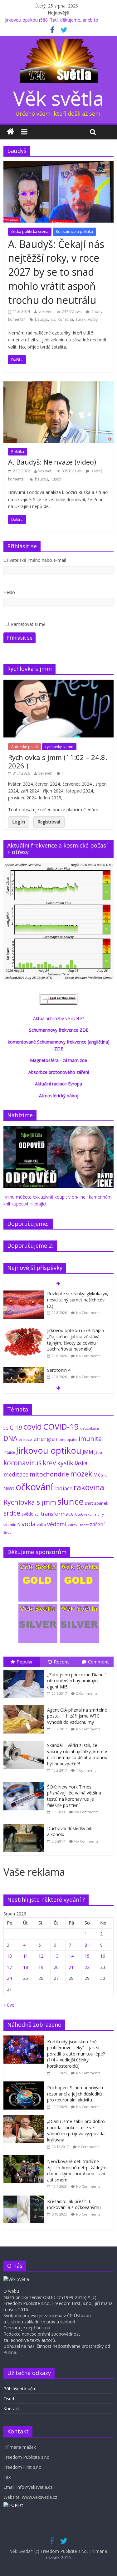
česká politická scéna (30, 231)
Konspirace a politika (74, 231)
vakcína (90, 1514)
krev (49, 1463)
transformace (57, 1514)
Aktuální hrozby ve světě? (58, 1018)
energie (44, 1439)
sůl (37, 1514)
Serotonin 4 (59, 1370)
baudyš (41, 319)
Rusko (56, 479)
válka (41, 1525)
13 (56, 1956)
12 (41, 1956)
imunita (90, 1438)
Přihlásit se (19, 638)
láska (81, 1463)
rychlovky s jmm (59, 747)
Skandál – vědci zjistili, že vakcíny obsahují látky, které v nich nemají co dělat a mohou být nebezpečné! (77, 1754)
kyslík (65, 1463)
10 (9, 1956)
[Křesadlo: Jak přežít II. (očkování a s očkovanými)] (25, 2199)
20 (56, 1967)
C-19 (16, 1427)
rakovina (89, 1487)
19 (41, 1967)
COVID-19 (61, 1426)
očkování (34, 1487)
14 (71, 1956)
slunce (71, 1501)
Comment (98, 1662)
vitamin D (12, 1525)
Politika (18, 452)
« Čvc (9, 2005)
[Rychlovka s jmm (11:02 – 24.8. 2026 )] (58, 683)
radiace (63, 1488)
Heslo (9, 592)
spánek (101, 1503)
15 (87, 1956)
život (7, 1532)
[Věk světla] (10, 132)
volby (93, 319)
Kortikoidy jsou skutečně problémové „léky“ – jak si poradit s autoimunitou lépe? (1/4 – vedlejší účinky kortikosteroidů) (76, 2054)
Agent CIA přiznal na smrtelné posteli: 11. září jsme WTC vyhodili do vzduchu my (77, 1716)
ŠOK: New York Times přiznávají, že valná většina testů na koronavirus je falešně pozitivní (74, 1796)
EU (53, 319)
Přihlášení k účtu (20, 2389)
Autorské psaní (24, 747)
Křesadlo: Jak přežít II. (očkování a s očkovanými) (74, 2204)
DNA (10, 1438)
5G (6, 1428)
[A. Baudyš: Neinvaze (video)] (58, 385)
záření (97, 1524)
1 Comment (86, 1770)
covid (33, 1426)
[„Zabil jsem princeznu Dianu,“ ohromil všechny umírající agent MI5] (25, 1670)
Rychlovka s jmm (30, 1502)
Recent (61, 1662)
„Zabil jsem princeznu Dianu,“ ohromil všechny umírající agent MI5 (77, 1681)
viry (101, 1514)
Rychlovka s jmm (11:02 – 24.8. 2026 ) (58, 761)
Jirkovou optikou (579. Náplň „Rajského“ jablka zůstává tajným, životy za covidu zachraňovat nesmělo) (76, 1340)
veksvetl (45, 312)
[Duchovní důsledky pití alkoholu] (25, 1824)
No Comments (88, 1313)
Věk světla (58, 98)
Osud (9, 2399)
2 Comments (87, 1693)
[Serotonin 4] (24, 1370)
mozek (81, 1474)
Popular (25, 1662)
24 (9, 1978)
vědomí (57, 1524)
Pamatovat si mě (28, 624)
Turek (80, 319)
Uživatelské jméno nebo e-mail (35, 560)
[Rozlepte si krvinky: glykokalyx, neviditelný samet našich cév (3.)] (24, 1294)
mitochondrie (49, 1474)
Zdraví (73, 1525)
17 (9, 1967)
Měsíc (100, 1475)
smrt (89, 1503)
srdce (12, 1513)
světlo (28, 1514)
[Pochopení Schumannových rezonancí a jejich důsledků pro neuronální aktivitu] (25, 2085)
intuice (9, 1452)
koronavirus (22, 1463)
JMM (88, 1452)
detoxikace (90, 1428)
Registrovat (49, 822)
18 (26, 1967)
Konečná (65, 319)
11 (26, 1956)
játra (98, 1452)
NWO (9, 1489)
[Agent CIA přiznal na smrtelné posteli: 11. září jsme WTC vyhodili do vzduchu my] (25, 1706)
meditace (16, 1474)
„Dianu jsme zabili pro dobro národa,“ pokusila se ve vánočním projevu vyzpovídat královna (77, 2131)
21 (71, 1967)
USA (79, 1514)
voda (29, 1524)
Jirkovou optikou (49, 1450)
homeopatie (67, 1439)
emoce (25, 1439)
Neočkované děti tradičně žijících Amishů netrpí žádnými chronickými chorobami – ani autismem (77, 2171)
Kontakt (11, 2409)
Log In (19, 822)
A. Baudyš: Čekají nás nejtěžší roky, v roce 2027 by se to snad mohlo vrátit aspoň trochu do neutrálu (56, 272)
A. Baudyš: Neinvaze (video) (52, 462)
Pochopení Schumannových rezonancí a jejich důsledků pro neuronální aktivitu (75, 2094)
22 (87, 1967)
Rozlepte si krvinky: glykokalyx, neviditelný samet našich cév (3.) (78, 1300)
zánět (84, 1525)
